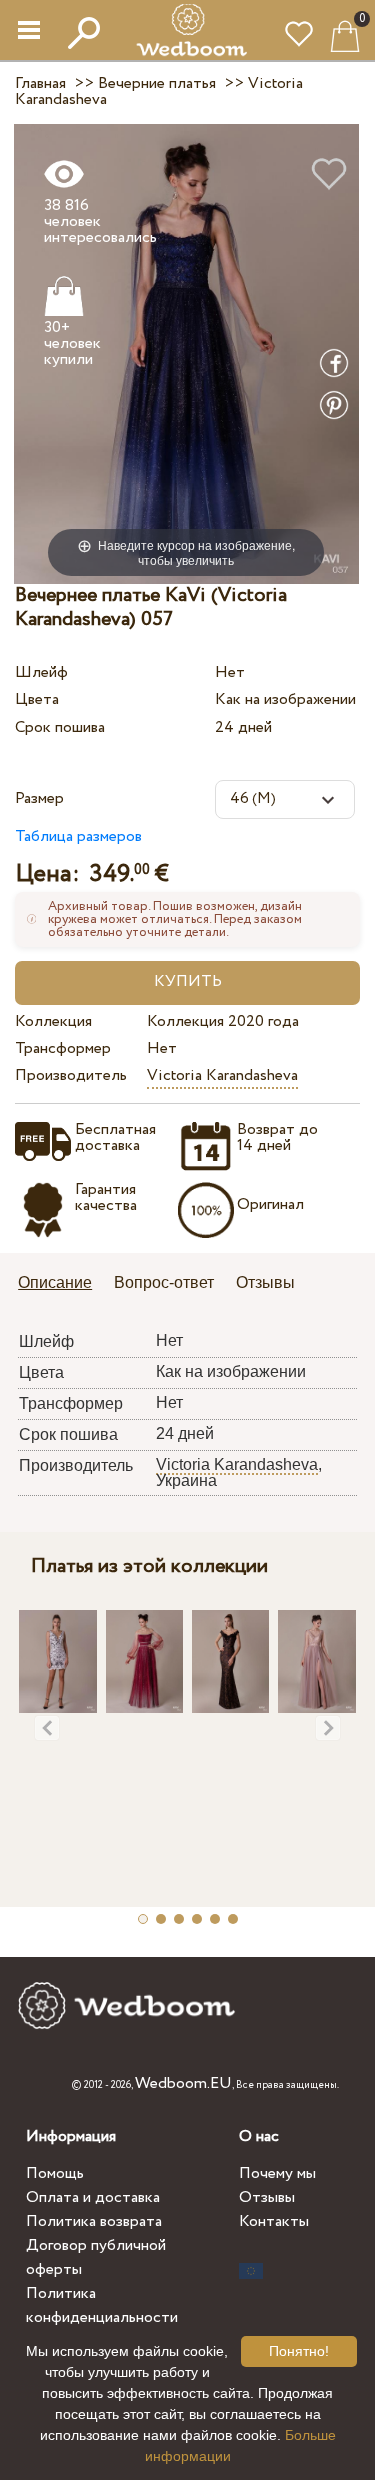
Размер (39, 798)
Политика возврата (94, 2221)
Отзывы (267, 2197)
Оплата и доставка (93, 2197)
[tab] (62, 1284)
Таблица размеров (78, 836)
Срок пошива (60, 727)
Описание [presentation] (55, 1282)
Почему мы (277, 2173)
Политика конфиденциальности (102, 2305)
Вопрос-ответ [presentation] (164, 1282)
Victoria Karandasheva (222, 1075)
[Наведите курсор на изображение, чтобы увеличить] (186, 352)
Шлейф (41, 672)
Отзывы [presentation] (265, 1282)
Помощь (55, 2173)
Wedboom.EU (183, 2083)
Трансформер (63, 1048)
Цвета (37, 699)
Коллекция (53, 1021)
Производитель (71, 1075)
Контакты (274, 2221)
